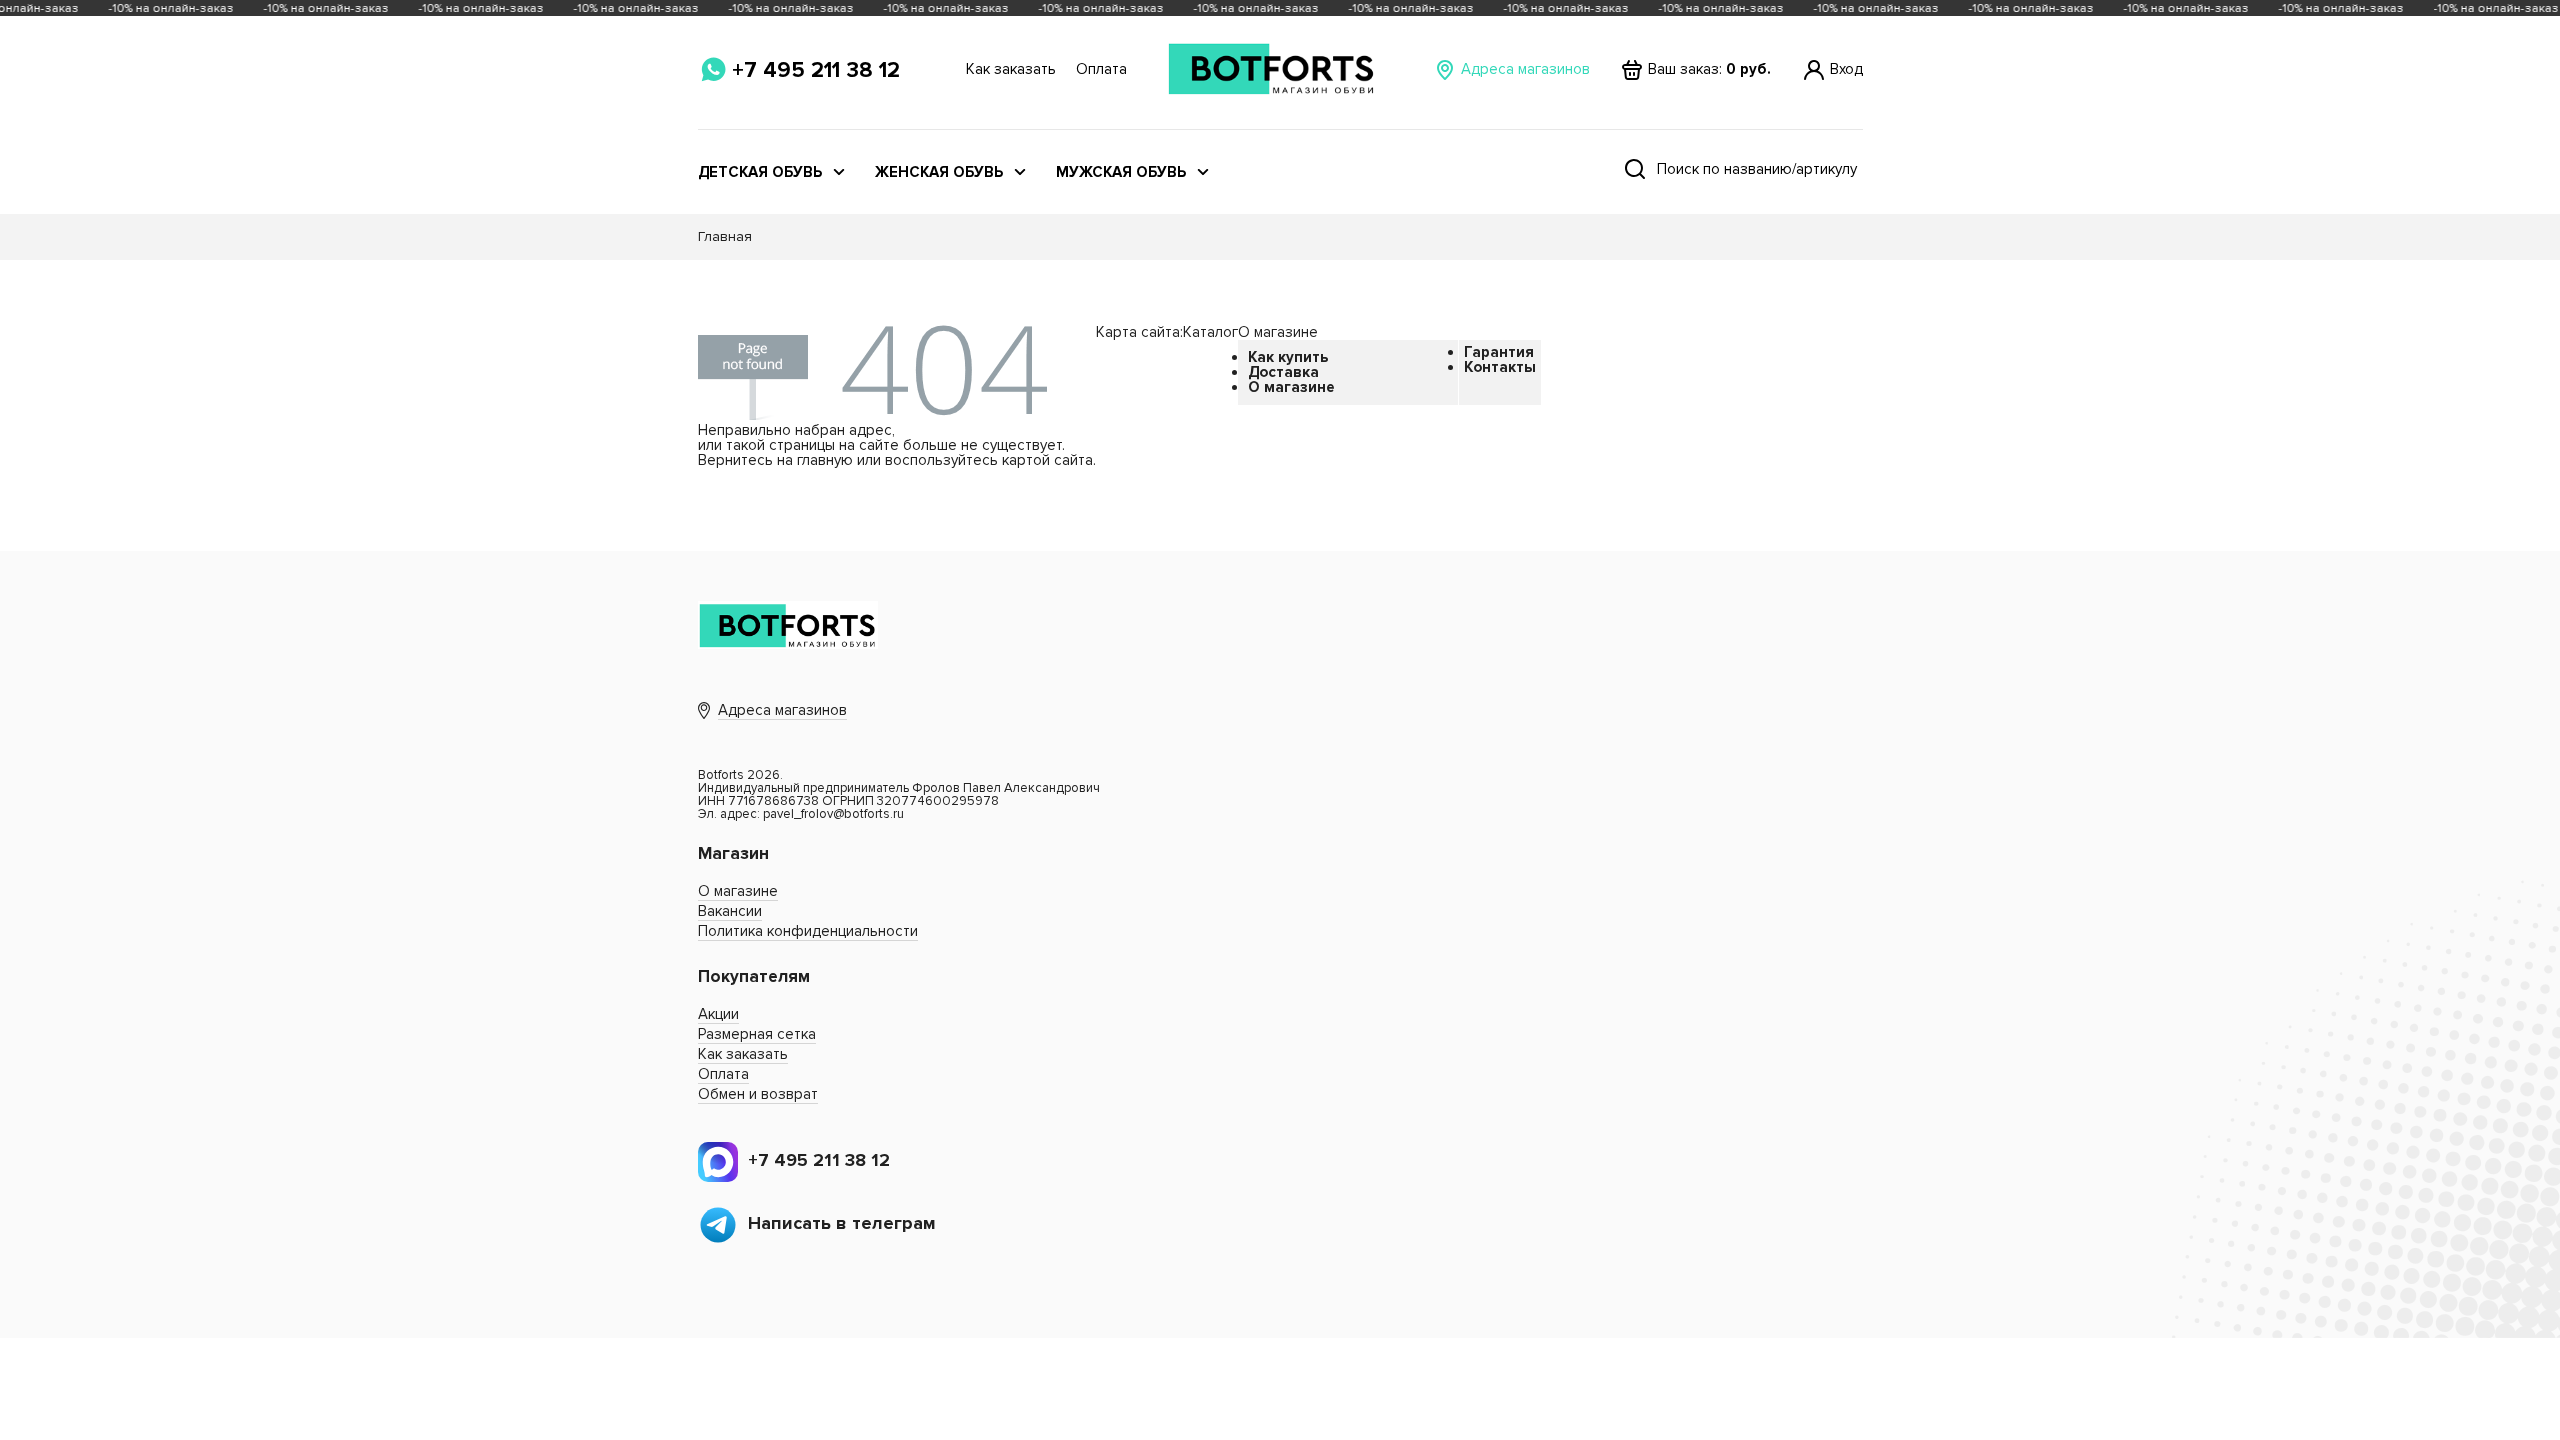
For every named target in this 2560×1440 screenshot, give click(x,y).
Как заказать (1011, 69)
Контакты (1500, 367)
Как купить (1288, 357)
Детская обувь (760, 172)
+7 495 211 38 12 (816, 70)
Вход (1846, 69)
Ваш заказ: (1709, 69)
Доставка (1283, 372)
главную (825, 460)
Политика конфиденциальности (808, 931)
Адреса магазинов (1525, 69)
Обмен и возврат (758, 1094)
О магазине (1291, 387)
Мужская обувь (1121, 172)
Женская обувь (939, 172)
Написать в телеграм (842, 1223)
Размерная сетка (757, 1034)
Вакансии (730, 911)
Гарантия (1499, 352)
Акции (718, 1014)
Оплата (1101, 69)
